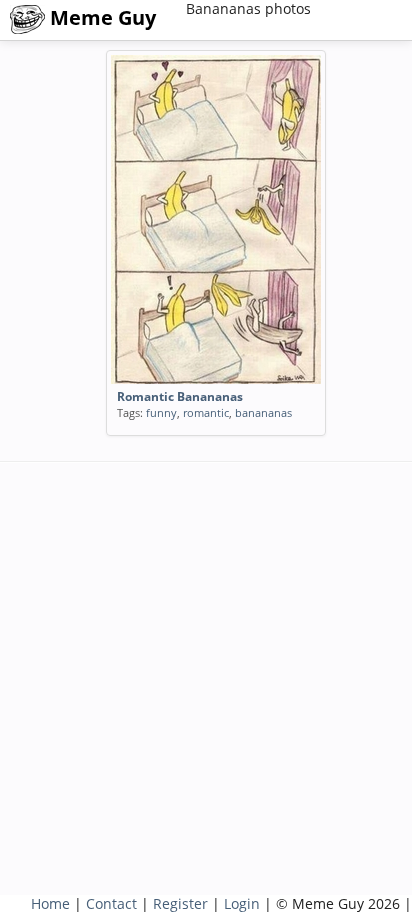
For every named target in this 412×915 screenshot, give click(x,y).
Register (180, 903)
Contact (111, 903)
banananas (263, 412)
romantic (206, 412)
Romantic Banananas (180, 396)
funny (161, 412)
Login (242, 903)
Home (50, 903)
